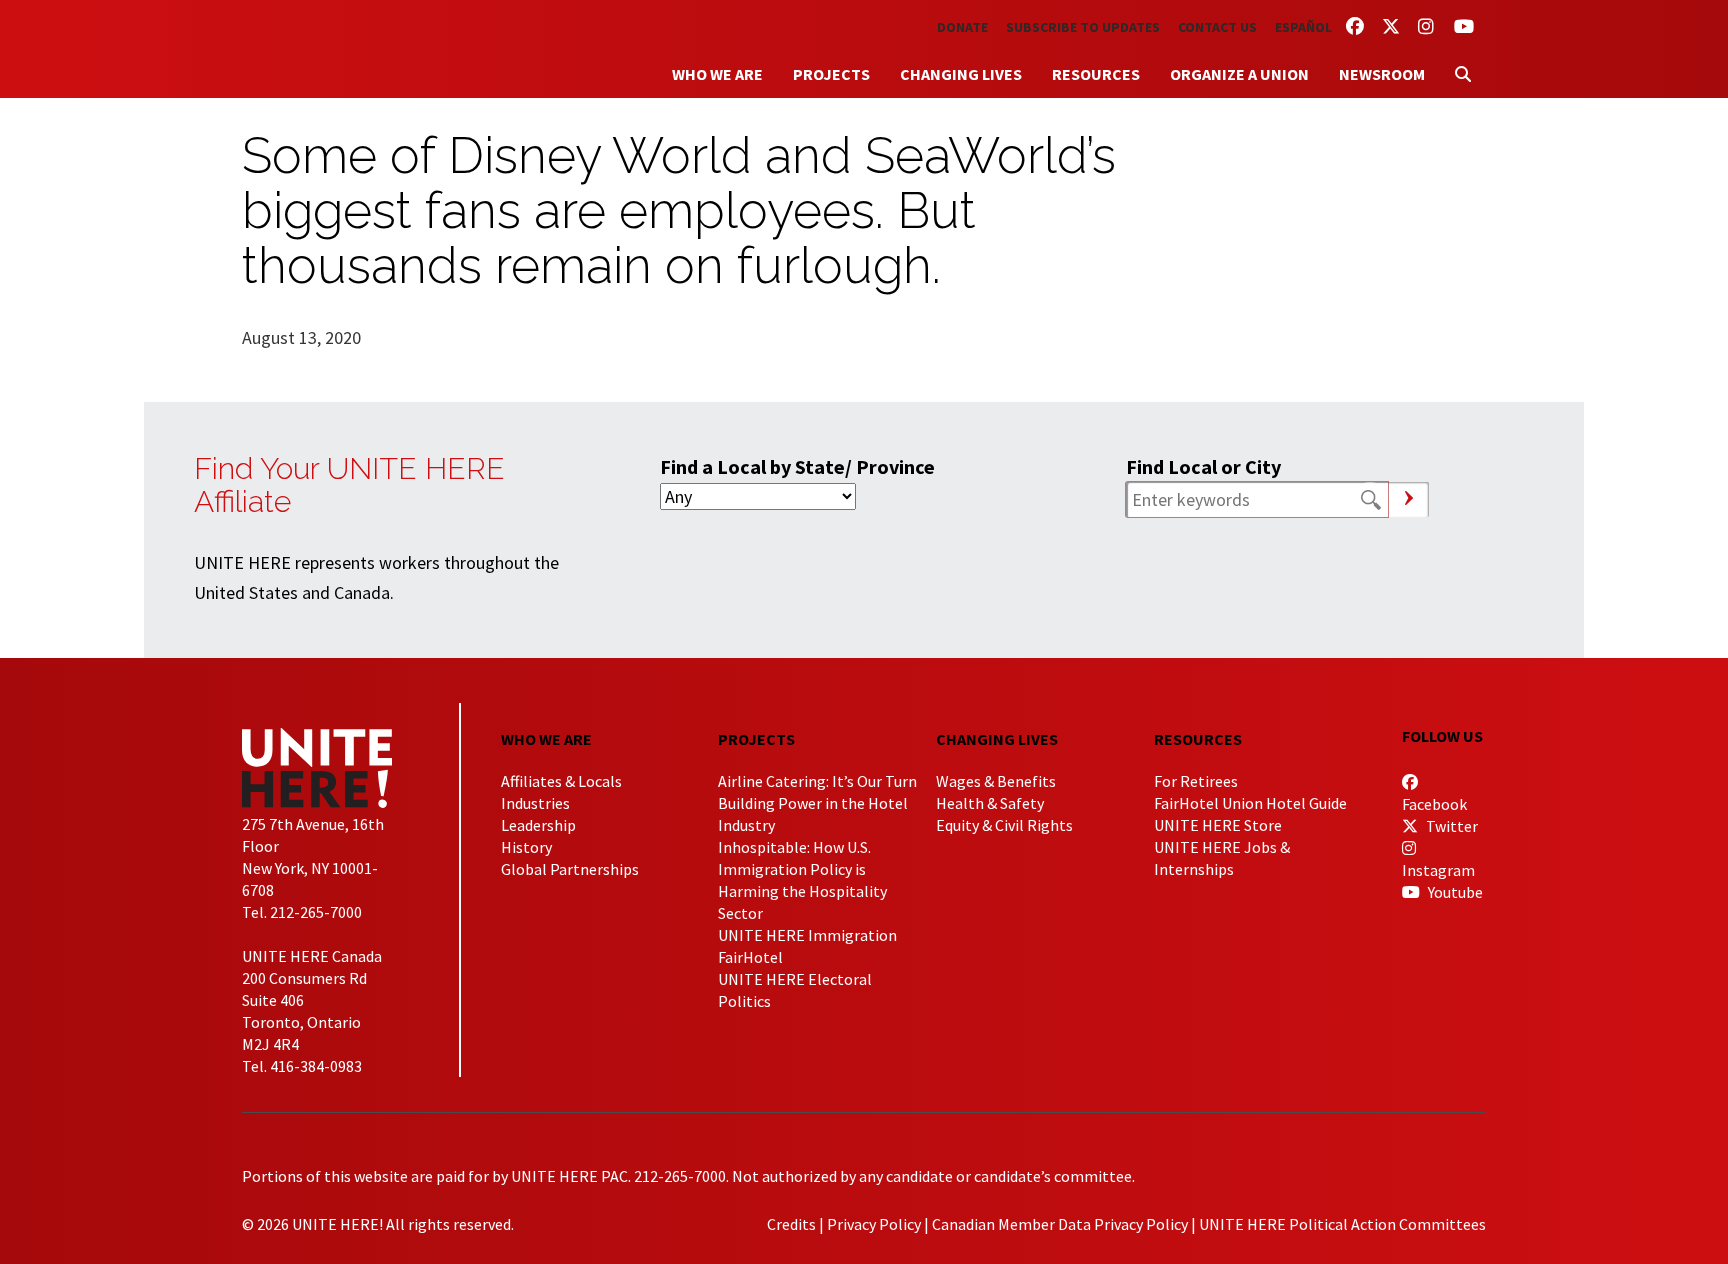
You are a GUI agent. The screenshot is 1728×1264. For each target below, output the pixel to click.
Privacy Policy (874, 1224)
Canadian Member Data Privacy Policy (1060, 1224)
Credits (791, 1224)
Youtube (1454, 892)
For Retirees (1196, 781)
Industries (535, 803)
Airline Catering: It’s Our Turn (817, 781)
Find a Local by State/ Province (797, 466)
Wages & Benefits (996, 781)
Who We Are (717, 74)
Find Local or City (1203, 466)
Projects (831, 74)
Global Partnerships (570, 869)
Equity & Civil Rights (1004, 825)
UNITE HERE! (352, 49)
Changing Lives (961, 74)
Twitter (1450, 826)
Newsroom (1382, 74)
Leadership (538, 825)
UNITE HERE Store (1218, 825)
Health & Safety (990, 803)
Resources (1096, 74)
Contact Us (1217, 27)
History (526, 847)
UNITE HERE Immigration (807, 935)
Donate (962, 27)
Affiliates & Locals (561, 781)
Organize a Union (1239, 74)
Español (1303, 27)
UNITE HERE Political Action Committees (1342, 1224)
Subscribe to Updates (1083, 27)
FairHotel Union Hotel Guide (1250, 803)
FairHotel (750, 957)
